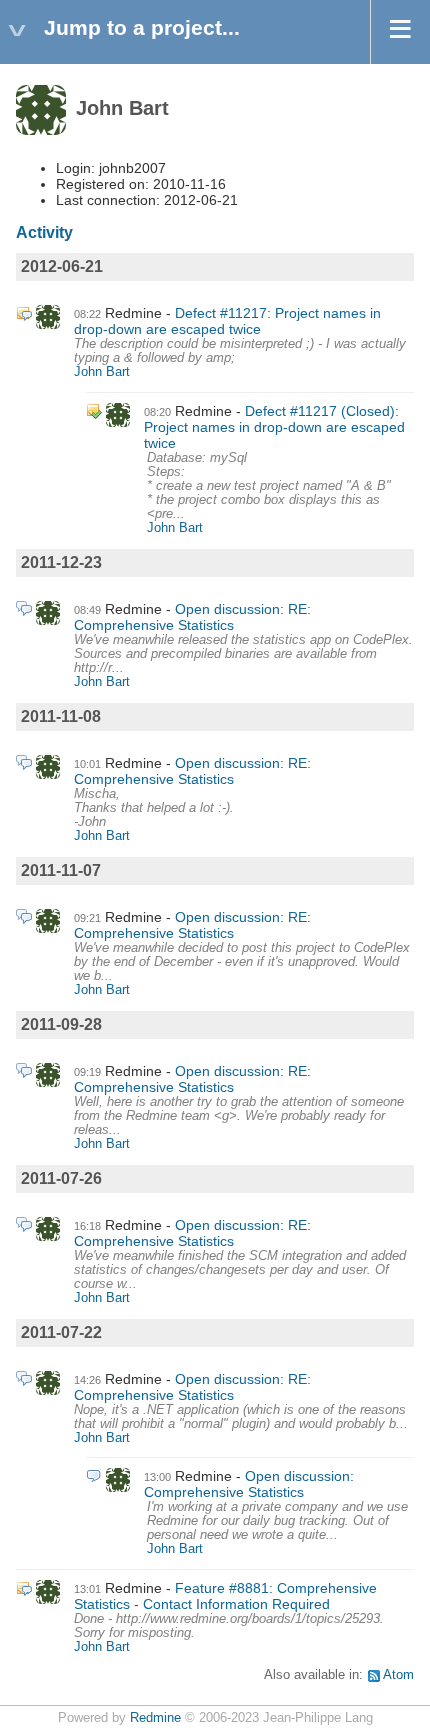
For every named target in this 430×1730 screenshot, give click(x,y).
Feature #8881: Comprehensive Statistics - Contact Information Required (225, 1596)
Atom (398, 1675)
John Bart (102, 372)
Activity (44, 232)
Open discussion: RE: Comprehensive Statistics (192, 617)
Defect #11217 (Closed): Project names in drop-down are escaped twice (274, 427)
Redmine (155, 1718)
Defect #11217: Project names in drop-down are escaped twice (227, 321)
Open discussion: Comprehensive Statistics (249, 1484)
